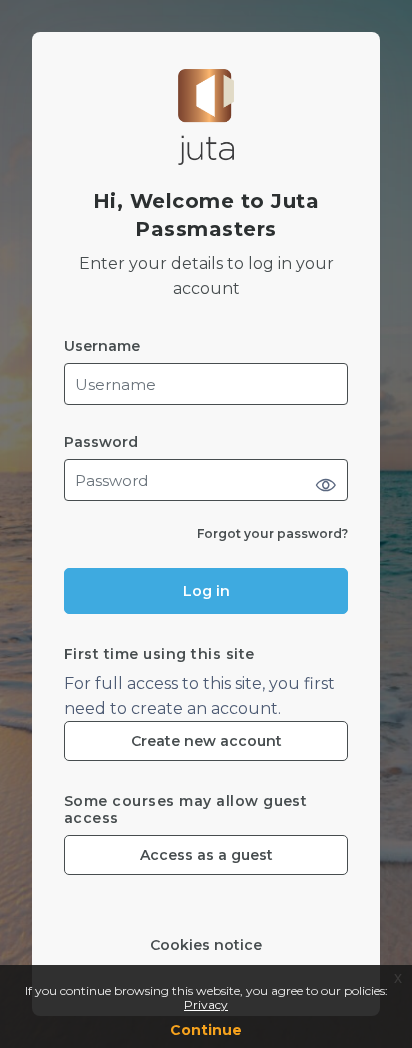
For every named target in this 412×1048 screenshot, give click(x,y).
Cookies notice (206, 945)
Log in (206, 591)
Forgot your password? (272, 533)
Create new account (206, 741)
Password (101, 442)
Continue (206, 1030)
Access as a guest (206, 855)
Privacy (206, 1004)
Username (102, 346)
